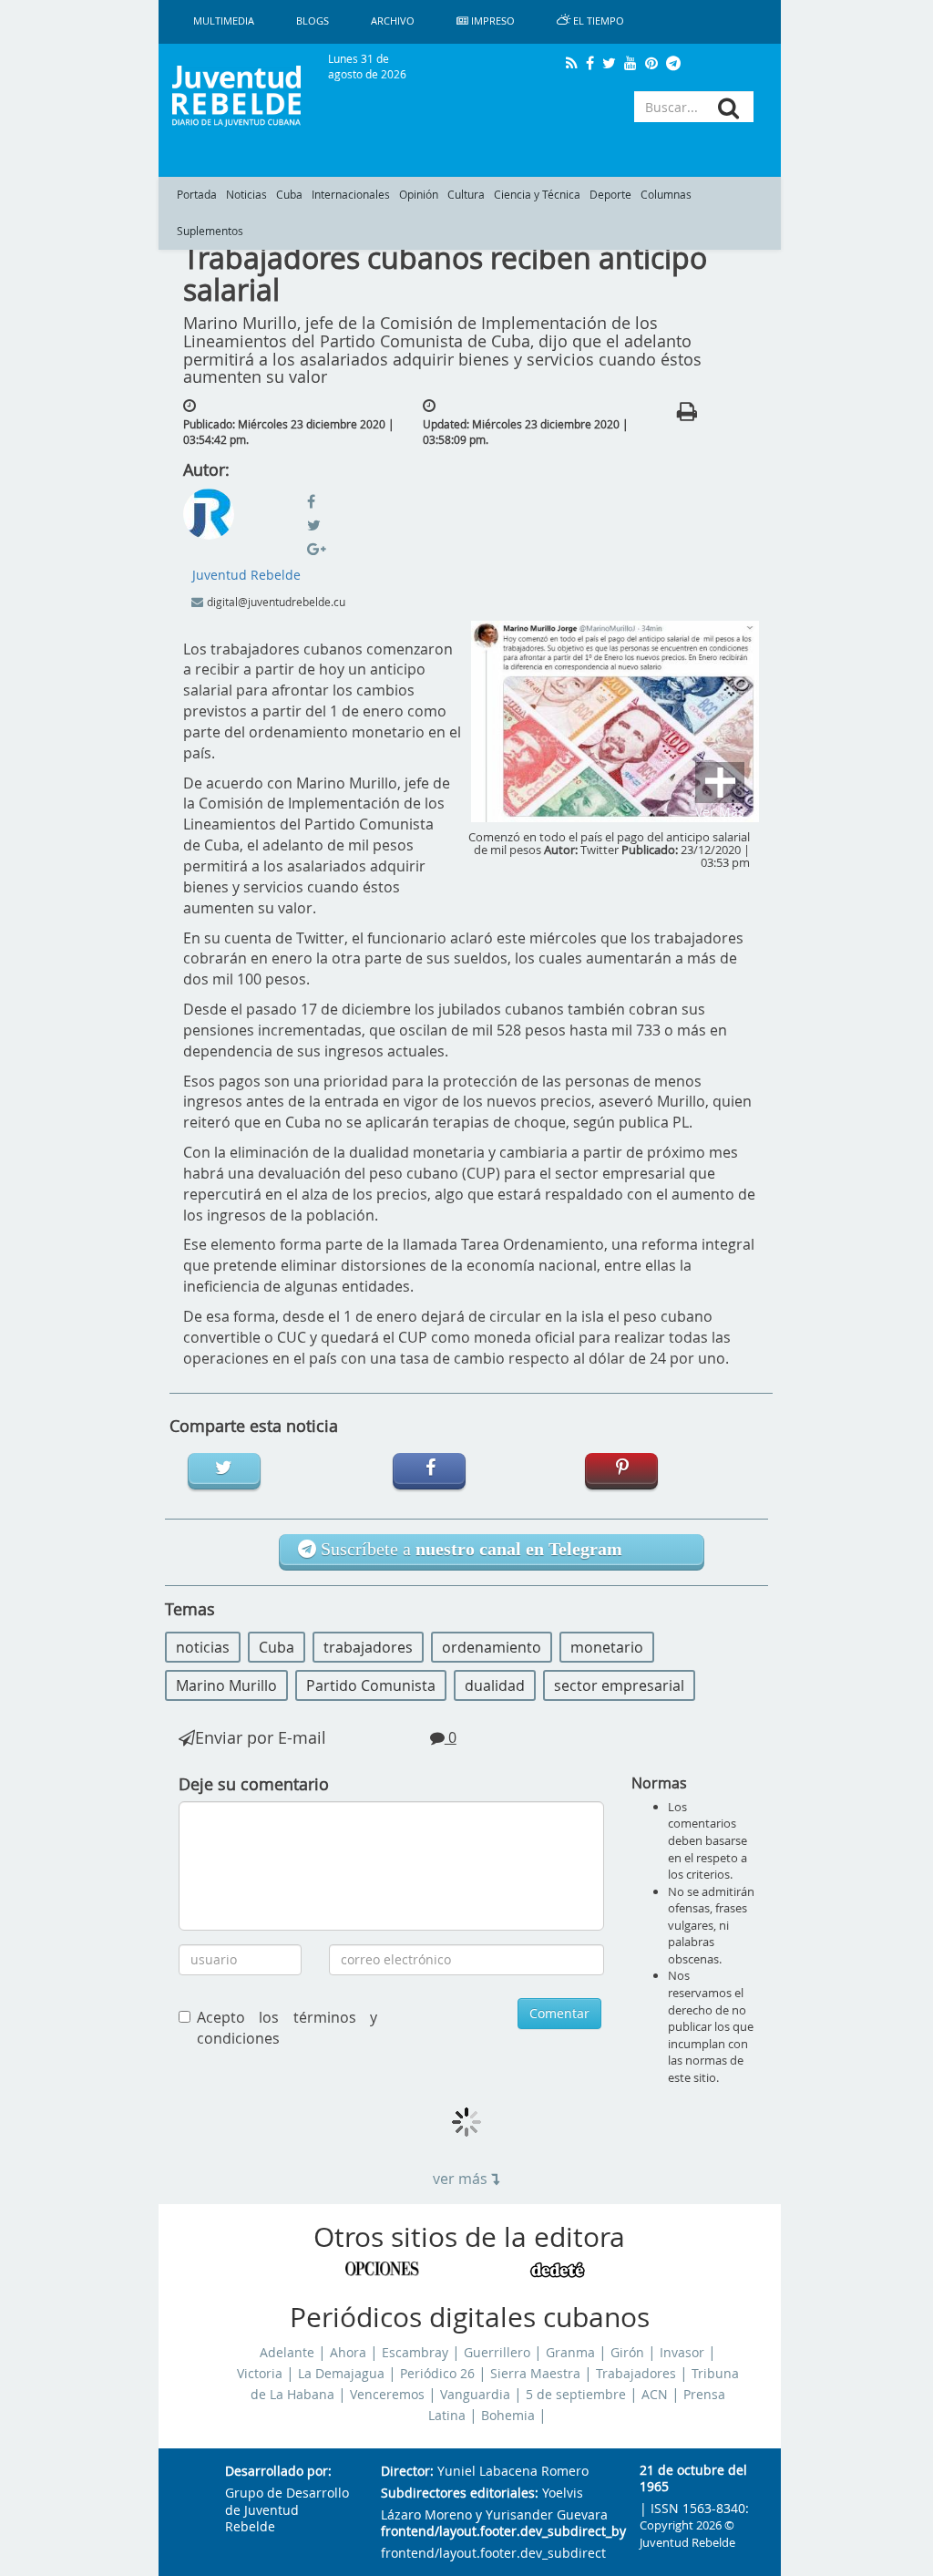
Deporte (610, 195)
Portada (197, 195)
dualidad (495, 1685)
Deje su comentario (254, 1784)
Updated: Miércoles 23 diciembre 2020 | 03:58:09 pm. (526, 432)
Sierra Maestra (535, 2374)
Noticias (246, 195)
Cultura (466, 195)
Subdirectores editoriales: (460, 2494)
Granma (570, 2353)
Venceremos (387, 2395)
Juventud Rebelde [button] (246, 575)
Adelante (287, 2353)
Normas (659, 1783)
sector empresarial (619, 1685)
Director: (407, 2472)
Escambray (415, 2353)
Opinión (419, 195)
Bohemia (508, 2416)
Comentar (559, 2013)
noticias (203, 1647)
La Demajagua (341, 2374)
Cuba (289, 195)
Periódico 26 (437, 2374)
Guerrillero (497, 2353)
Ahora (348, 2353)
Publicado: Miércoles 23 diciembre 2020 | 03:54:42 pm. (289, 432)
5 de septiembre (576, 2395)
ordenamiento (492, 1647)
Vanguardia (475, 2395)
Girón (627, 2353)
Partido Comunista (371, 1685)
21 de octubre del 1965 (693, 2479)
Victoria (260, 2374)
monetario (607, 1647)
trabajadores (368, 1647)
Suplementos (210, 231)
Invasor (682, 2353)
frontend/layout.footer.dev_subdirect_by (496, 2532)
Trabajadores (636, 2374)
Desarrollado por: (278, 2472)
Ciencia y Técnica (537, 195)
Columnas (666, 195)
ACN (655, 2395)
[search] (728, 108)
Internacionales (351, 195)
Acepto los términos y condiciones (287, 2028)
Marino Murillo (226, 1685)
